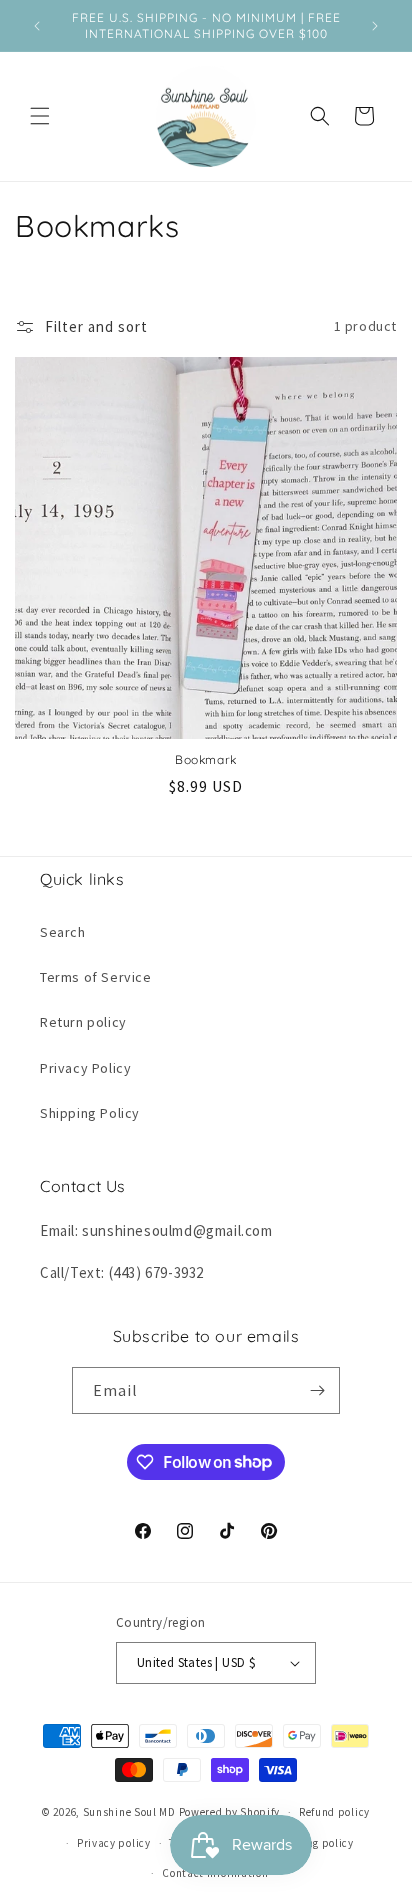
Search (63, 932)
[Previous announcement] (37, 26)
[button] (40, 116)
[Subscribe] (317, 1390)
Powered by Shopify (230, 1812)
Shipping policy (312, 1843)
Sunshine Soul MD (129, 1812)
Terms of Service (96, 977)
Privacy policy (114, 1843)
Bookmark (206, 759)
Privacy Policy (85, 1068)
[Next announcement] (375, 26)
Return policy (83, 1022)
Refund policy (334, 1812)
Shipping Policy (90, 1113)
